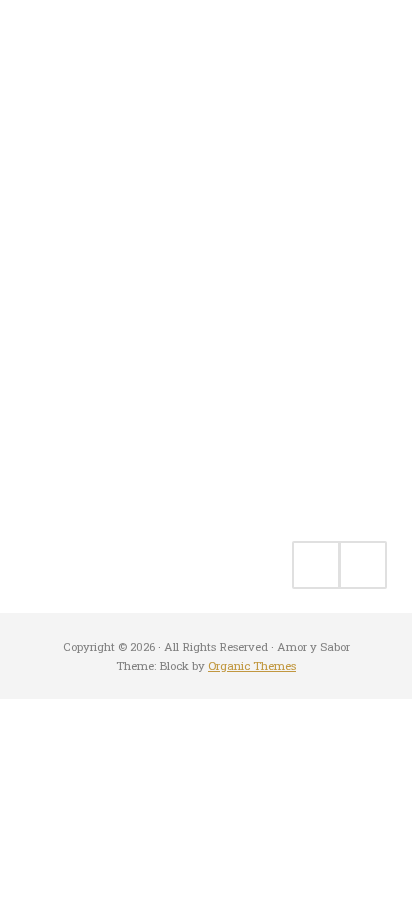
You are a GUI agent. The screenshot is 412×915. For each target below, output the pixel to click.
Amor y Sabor (84, 169)
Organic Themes (252, 665)
